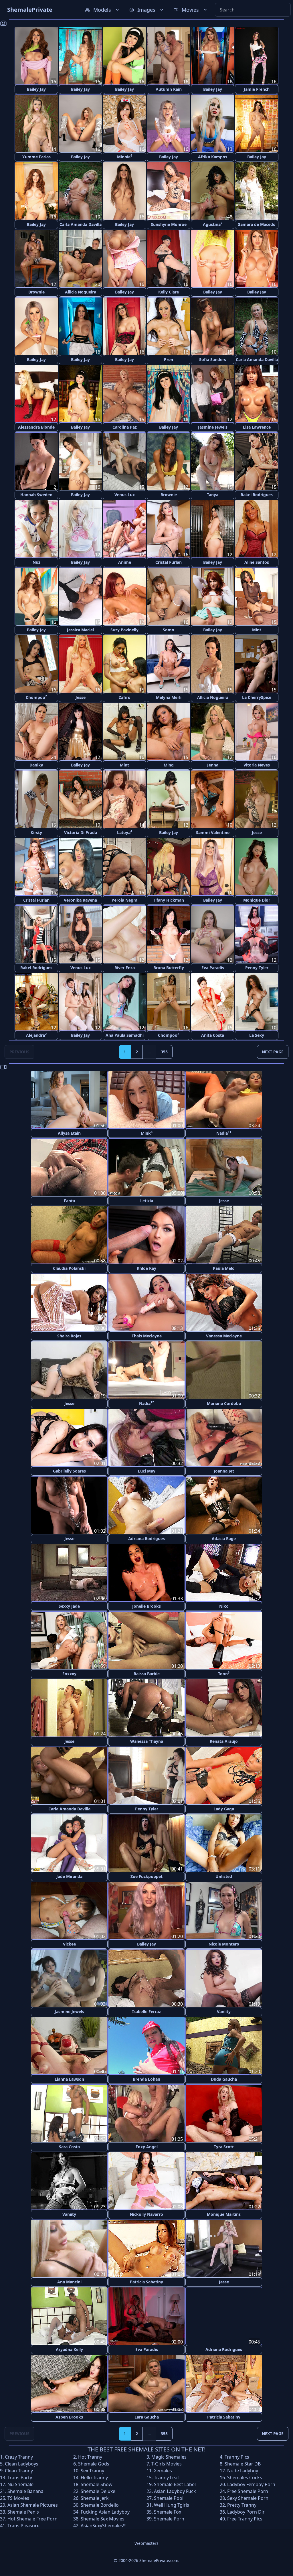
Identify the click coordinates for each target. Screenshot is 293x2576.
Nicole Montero (224, 1944)
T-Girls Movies (167, 2464)
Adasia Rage (224, 1539)
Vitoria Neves (257, 765)
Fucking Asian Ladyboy (105, 2512)
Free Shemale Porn (248, 2491)
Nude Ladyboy (243, 2471)
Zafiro (125, 697)
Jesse (81, 697)
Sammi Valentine (213, 832)
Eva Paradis (213, 968)
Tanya (213, 495)
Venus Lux (125, 495)
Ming (169, 765)
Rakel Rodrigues (257, 495)
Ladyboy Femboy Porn (251, 2484)
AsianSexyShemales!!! (104, 2526)
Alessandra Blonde (36, 427)
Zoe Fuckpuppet (146, 1876)
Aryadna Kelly (69, 2349)
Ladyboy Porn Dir (246, 2512)
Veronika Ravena (80, 900)
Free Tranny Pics (245, 2519)
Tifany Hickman (169, 900)
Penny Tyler (257, 968)
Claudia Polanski (69, 1268)
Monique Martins (224, 2214)
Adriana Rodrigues (146, 1539)
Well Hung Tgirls (172, 2505)
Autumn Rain (169, 89)
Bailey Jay (36, 89)
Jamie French (257, 89)
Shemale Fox (168, 2512)
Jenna (213, 765)
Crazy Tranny (19, 2457)
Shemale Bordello (100, 2505)
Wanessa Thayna (147, 1741)
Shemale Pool (169, 2498)
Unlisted (224, 1876)
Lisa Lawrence (257, 427)
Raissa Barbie (147, 1674)
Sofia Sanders (213, 359)
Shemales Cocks (245, 2478)
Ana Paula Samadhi (125, 1035)
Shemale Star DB (243, 2464)
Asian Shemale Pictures (33, 2505)
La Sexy (257, 1035)
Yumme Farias (36, 157)
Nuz (36, 562)
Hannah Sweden (36, 495)
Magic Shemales (169, 2457)
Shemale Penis (23, 2512)
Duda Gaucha (224, 2079)
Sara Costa (69, 2147)
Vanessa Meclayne (224, 1336)
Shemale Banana (25, 2491)
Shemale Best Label (175, 2484)
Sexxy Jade (69, 1606)
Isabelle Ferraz (146, 2012)
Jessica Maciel (80, 630)
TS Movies (18, 2498)
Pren (169, 359)
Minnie (125, 156)
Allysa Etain (69, 1133)
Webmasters (146, 2543)
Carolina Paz (125, 427)
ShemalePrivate (30, 10)
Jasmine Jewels (213, 427)
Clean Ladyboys (22, 2464)
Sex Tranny (92, 2471)
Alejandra (36, 1035)
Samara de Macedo (257, 224)
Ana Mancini (69, 2282)
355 (164, 1052)
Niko (224, 1606)
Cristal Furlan (169, 562)
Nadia (224, 1133)
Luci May (147, 1471)
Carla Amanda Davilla (81, 224)
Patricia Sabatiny (146, 2282)
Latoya (125, 832)
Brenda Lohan (146, 2079)
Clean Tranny (19, 2471)
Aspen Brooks (69, 2417)
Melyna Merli (169, 697)
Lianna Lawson (69, 2079)
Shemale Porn (169, 2519)
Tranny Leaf (167, 2478)
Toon (224, 1673)
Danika (36, 765)
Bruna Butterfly (169, 968)
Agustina (213, 224)
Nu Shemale (20, 2484)
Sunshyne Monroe (169, 224)
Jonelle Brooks (146, 1606)
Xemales (163, 2471)
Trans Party (20, 2478)
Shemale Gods (94, 2464)
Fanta (69, 1201)
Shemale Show (97, 2484)
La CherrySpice (257, 697)
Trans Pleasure (23, 2526)
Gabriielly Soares (69, 1471)
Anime (125, 562)
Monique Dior (257, 900)
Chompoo (36, 697)
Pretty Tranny (242, 2505)
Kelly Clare (169, 292)
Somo (169, 630)
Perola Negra (124, 900)
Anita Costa (213, 1035)
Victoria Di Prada (81, 832)
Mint (257, 630)
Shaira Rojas (69, 1336)
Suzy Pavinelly (124, 630)
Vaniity (224, 2012)
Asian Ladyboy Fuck (175, 2491)
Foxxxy (69, 1674)
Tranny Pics (237, 2457)
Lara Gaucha (147, 2417)
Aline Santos (257, 562)
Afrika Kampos (213, 157)
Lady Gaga (224, 1809)
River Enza (125, 968)
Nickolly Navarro (146, 2214)
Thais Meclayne (147, 1336)
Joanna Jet (224, 1471)
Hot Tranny (90, 2457)
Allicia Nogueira (81, 292)
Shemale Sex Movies (103, 2519)
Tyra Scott (224, 2147)
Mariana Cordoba (224, 1403)
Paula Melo (224, 1268)
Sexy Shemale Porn (248, 2498)
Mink (147, 1133)
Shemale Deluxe (98, 2491)
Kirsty (36, 832)
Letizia (147, 1201)
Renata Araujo (224, 1741)
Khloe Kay (146, 1268)
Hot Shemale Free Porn (32, 2519)
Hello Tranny (94, 2478)
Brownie (36, 292)
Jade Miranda (69, 1876)
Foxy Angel (147, 2147)
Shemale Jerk (95, 2498)
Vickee (69, 1944)
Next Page (273, 1052)
